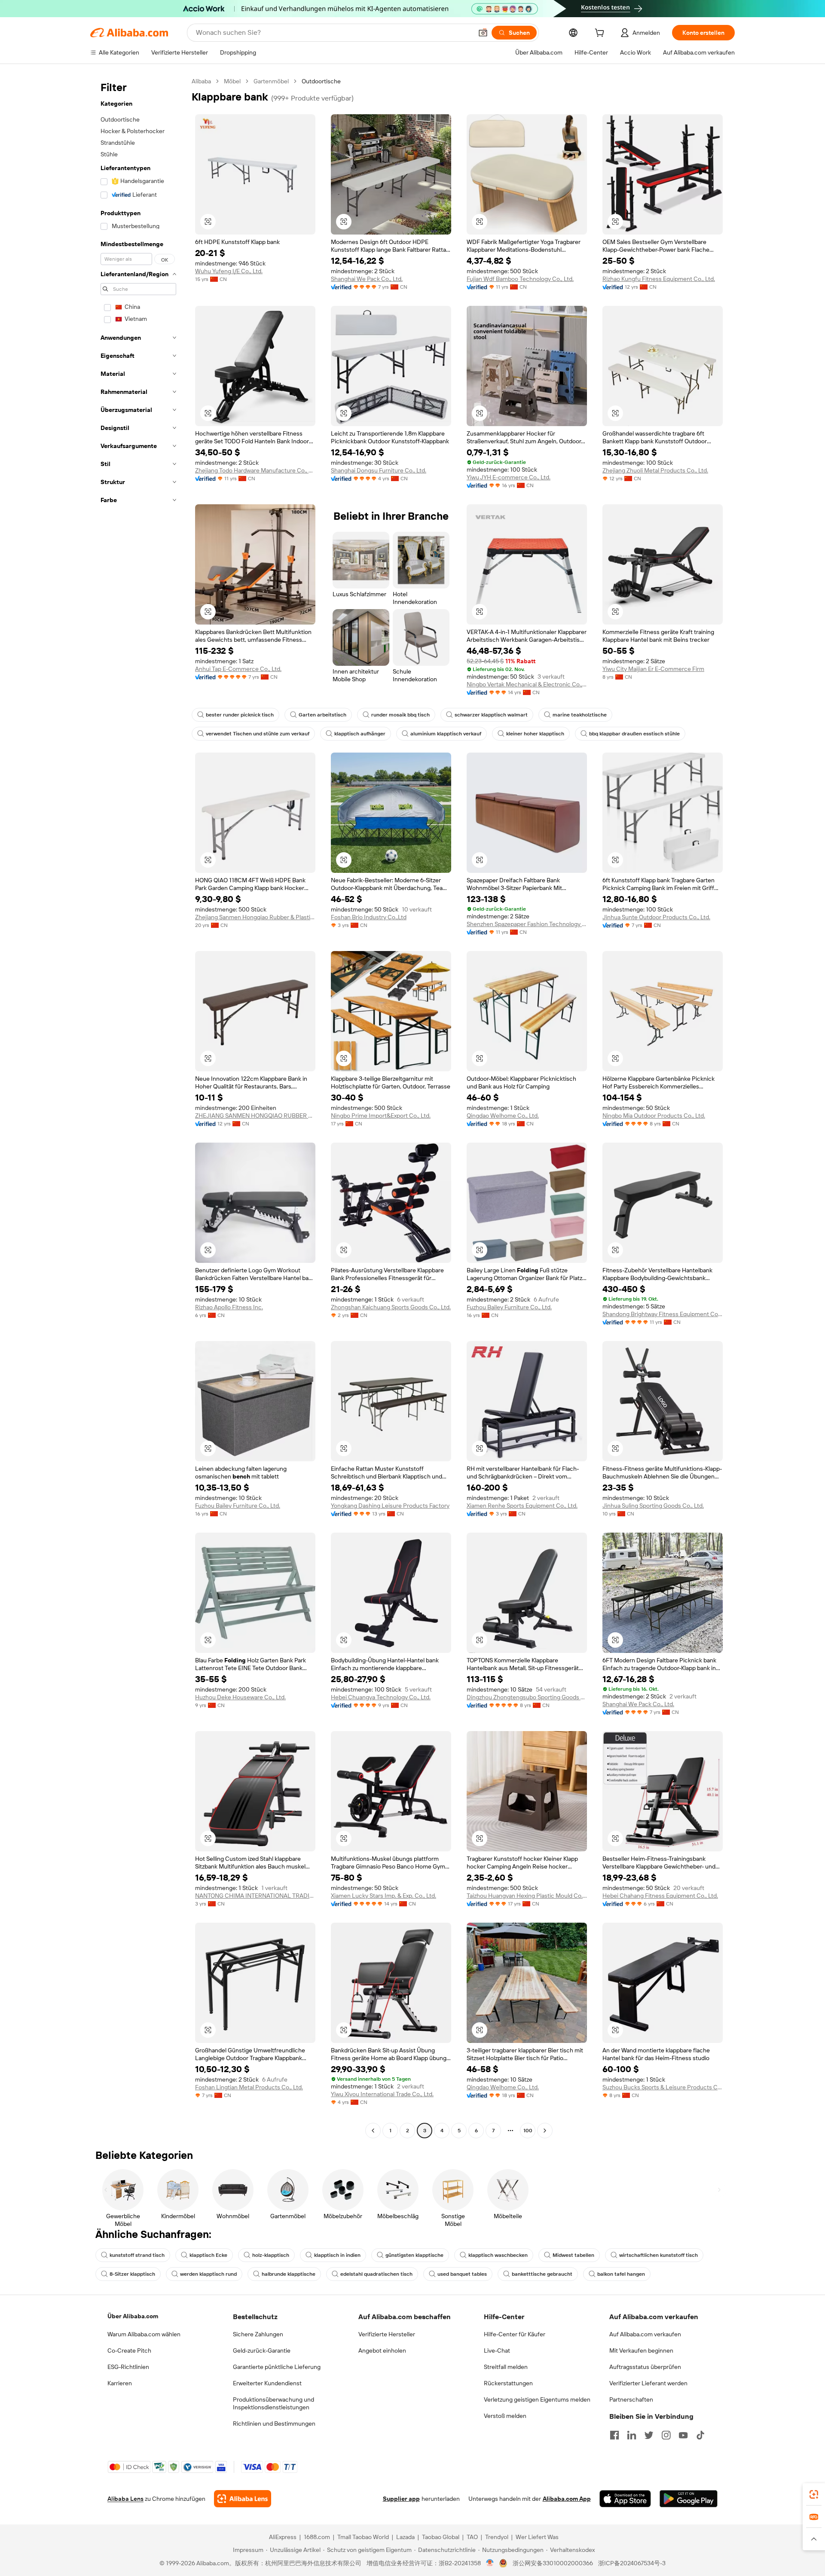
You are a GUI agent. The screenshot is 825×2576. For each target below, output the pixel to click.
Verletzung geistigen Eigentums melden (537, 2399)
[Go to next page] (545, 2131)
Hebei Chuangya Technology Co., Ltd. (381, 1697)
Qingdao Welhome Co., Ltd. (503, 1116)
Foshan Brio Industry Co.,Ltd (369, 917)
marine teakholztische (580, 715)
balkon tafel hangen (621, 2274)
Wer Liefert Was (537, 2537)
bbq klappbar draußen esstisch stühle (634, 734)
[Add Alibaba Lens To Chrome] (243, 2499)
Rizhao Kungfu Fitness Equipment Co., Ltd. (659, 279)
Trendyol (497, 2537)
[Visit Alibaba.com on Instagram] (666, 2435)
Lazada (405, 2537)
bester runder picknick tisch (240, 715)
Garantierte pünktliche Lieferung (277, 2367)
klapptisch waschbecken (498, 2255)
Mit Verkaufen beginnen (641, 2350)
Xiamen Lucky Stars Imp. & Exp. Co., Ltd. (383, 1896)
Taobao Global (441, 2537)
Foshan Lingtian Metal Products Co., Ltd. (249, 2087)
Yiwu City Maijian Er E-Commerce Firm (653, 669)
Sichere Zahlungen (258, 2334)
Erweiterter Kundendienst (267, 2383)
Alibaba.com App (567, 2499)
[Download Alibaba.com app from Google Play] (689, 2499)
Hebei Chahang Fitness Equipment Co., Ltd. (660, 1896)
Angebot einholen (382, 2350)
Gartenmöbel (271, 81)
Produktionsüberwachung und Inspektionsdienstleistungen (273, 2403)
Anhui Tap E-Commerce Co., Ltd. (238, 669)
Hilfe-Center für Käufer (515, 2334)
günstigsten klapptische (414, 2255)
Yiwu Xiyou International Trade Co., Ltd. (382, 2094)
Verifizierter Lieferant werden (648, 2383)
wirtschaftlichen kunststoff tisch (658, 2255)
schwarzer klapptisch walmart (491, 715)
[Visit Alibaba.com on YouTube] (683, 2435)
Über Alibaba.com (133, 2316)
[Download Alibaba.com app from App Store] (625, 2499)
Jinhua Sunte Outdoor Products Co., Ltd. (656, 917)
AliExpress (283, 2537)
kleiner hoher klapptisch (535, 734)
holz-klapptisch (271, 2255)
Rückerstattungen (508, 2383)
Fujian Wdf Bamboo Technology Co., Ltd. (520, 279)
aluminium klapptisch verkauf (446, 734)
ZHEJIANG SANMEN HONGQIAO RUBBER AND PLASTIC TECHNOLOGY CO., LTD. (255, 1116)
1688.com (317, 2537)
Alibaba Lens (125, 2499)
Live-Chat (497, 2350)
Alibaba (201, 81)
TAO (472, 2537)
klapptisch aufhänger (360, 734)
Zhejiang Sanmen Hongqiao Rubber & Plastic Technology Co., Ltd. (255, 917)
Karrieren (120, 2383)
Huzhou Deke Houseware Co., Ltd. (240, 1697)
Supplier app (401, 2499)
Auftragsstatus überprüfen (645, 2367)
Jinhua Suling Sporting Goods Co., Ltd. (653, 1506)
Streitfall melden (506, 2367)
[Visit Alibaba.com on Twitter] (649, 2435)
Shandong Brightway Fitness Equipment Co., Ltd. (663, 1314)
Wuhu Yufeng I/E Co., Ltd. (229, 271)
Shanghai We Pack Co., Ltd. (367, 279)
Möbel (232, 81)
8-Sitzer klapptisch (132, 2274)
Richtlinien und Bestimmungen (274, 2424)
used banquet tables (462, 2274)
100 (528, 2131)
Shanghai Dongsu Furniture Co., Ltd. (379, 470)
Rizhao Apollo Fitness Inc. (229, 1307)
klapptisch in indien (337, 2255)
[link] (814, 2494)
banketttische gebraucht (542, 2274)
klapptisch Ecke (208, 2255)
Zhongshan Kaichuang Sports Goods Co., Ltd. (391, 1307)
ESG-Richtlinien (128, 2367)
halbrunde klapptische (289, 2274)
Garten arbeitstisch (322, 715)
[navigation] (138, 1107)
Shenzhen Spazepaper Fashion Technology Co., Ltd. (527, 924)
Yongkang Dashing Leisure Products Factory (390, 1506)
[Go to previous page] (373, 2131)
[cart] (601, 34)
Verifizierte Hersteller (387, 2334)
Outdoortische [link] (321, 81)
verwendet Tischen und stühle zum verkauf (258, 734)
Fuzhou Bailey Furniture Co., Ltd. (509, 1307)
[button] (483, 33)
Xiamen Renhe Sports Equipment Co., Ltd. (522, 1506)
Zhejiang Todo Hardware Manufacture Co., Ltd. (255, 470)
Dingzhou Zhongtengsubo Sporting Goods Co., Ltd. (527, 1697)
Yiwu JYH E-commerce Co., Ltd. (509, 477)
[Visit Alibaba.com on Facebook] (614, 2435)
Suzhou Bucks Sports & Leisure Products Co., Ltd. (663, 2087)
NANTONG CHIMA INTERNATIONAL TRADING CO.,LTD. (255, 1896)
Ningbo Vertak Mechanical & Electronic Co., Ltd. (527, 684)
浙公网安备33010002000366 (553, 2563)
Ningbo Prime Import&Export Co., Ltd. (381, 1116)
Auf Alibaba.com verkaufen (645, 2334)
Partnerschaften (631, 2399)
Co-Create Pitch (129, 2350)
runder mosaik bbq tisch (400, 715)
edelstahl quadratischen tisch (376, 2274)
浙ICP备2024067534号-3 (632, 2563)
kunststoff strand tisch (137, 2255)
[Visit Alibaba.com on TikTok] (700, 2435)
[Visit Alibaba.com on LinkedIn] (632, 2435)
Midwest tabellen (573, 2255)
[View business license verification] (490, 2563)
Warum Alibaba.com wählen (144, 2334)
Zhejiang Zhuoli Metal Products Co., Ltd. (655, 470)
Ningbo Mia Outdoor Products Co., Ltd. (654, 1116)
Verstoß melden (505, 2416)
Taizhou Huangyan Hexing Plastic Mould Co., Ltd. (527, 1896)
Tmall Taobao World (363, 2537)
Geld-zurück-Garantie (262, 2350)
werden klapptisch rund (208, 2274)
